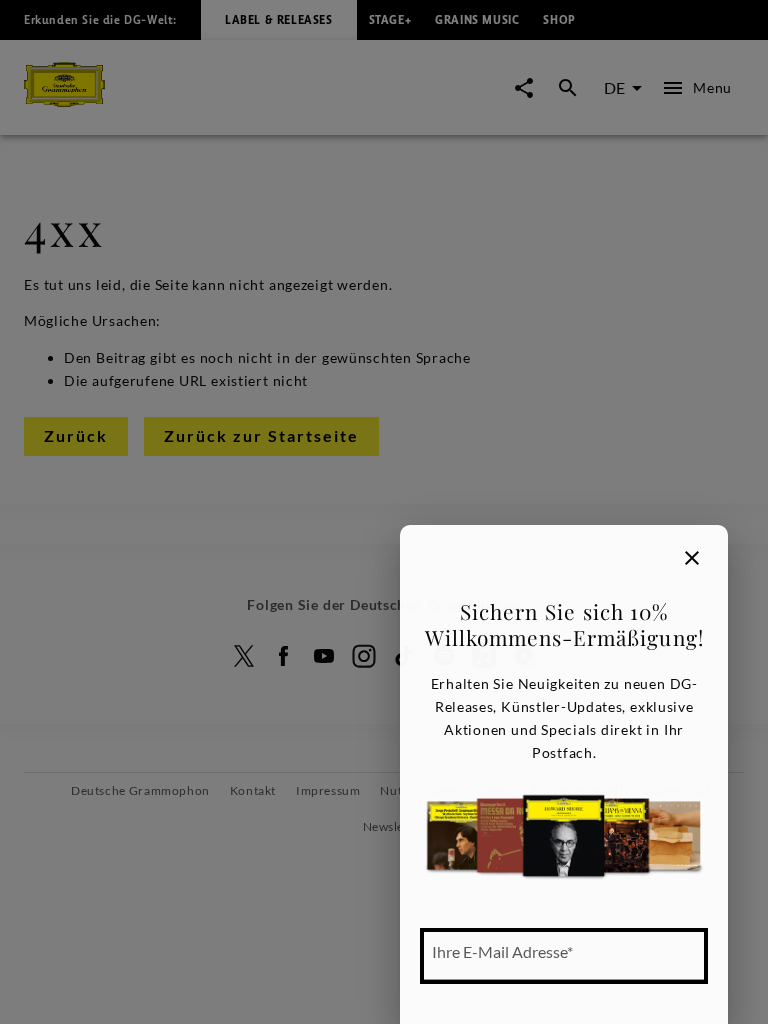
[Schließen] (692, 558)
